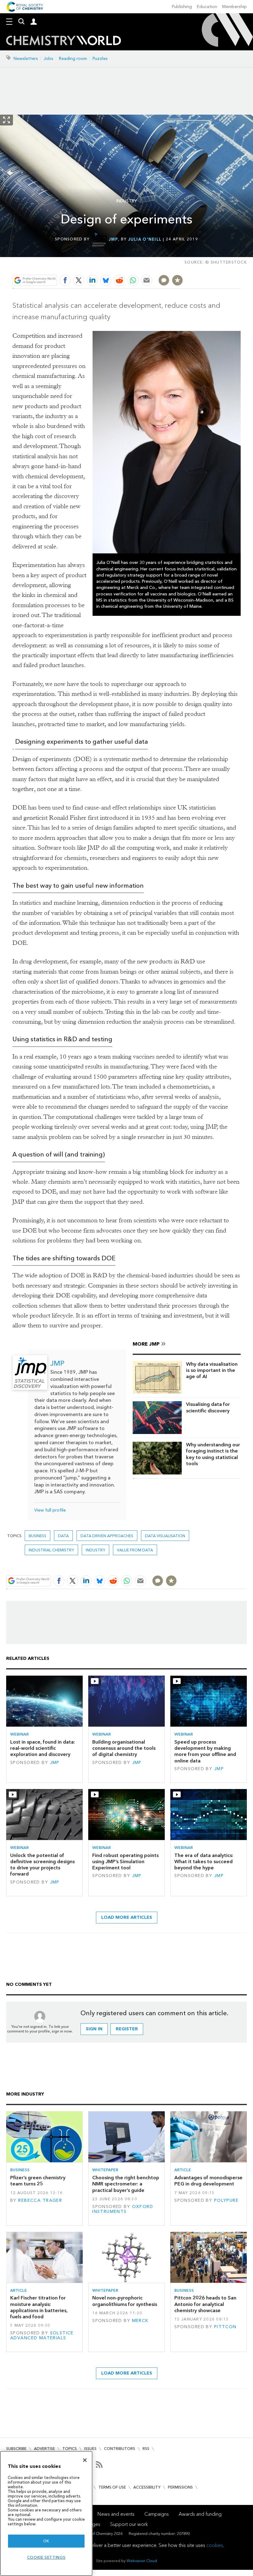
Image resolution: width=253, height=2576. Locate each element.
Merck (140, 2321)
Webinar (19, 1734)
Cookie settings (46, 2557)
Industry (127, 201)
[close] (240, 266)
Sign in (94, 2029)
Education (207, 7)
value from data (135, 1550)
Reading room (73, 59)
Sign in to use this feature (211, 266)
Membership (234, 7)
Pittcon (225, 2327)
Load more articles (127, 1917)
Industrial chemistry (51, 1550)
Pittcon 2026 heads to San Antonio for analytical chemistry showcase (205, 2304)
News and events (116, 2514)
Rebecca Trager (40, 2200)
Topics (70, 2449)
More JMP (146, 1344)
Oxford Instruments (123, 2209)
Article (183, 2170)
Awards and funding (200, 2514)
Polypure (226, 2200)
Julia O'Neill (145, 239)
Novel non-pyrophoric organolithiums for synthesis (125, 2301)
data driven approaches (107, 1536)
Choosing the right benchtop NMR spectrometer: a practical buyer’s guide (126, 2184)
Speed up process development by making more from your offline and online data (205, 1751)
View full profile (50, 1510)
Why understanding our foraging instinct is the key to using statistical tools (213, 1454)
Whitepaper (105, 2170)
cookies (215, 2545)
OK (46, 2541)
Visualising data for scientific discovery (208, 1407)
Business (37, 1536)
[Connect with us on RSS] (99, 2464)
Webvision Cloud (142, 2561)
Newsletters (26, 59)
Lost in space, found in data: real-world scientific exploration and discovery (43, 1748)
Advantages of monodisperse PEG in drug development (208, 2181)
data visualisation (165, 1536)
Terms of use (112, 2487)
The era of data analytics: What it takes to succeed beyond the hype (204, 1862)
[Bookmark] (177, 280)
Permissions (180, 2487)
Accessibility (147, 2487)
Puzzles (100, 59)
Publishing (182, 7)
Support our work (129, 2524)
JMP (114, 239)
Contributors (120, 2449)
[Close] (85, 2460)
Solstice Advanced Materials (42, 2335)
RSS (146, 2449)
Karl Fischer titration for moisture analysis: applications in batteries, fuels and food (39, 2307)
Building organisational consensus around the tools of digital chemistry (124, 1748)
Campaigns (157, 2514)
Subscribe (16, 2449)
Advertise (44, 2449)
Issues (90, 2449)
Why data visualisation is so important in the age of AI (212, 1370)
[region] (46, 2513)
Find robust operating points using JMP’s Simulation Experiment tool (125, 1862)
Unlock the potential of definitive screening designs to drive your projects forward (42, 1865)
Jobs (48, 59)
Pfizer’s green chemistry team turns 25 (38, 2181)
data (63, 1536)
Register (127, 2029)
